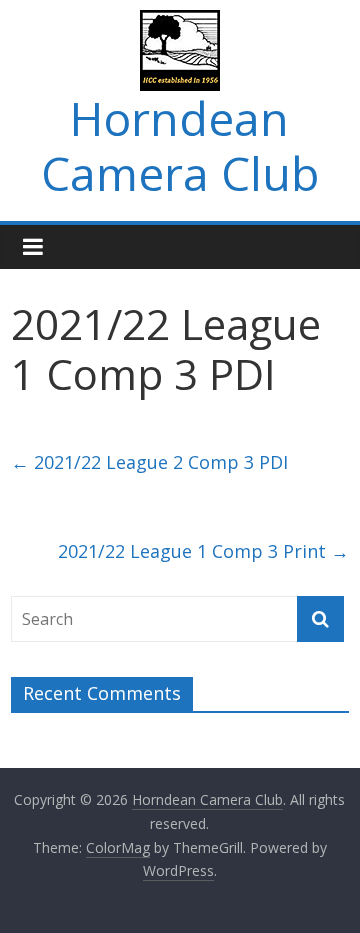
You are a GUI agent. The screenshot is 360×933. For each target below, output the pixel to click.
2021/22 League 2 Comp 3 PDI (149, 462)
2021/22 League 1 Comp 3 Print (203, 551)
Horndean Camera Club (180, 145)
